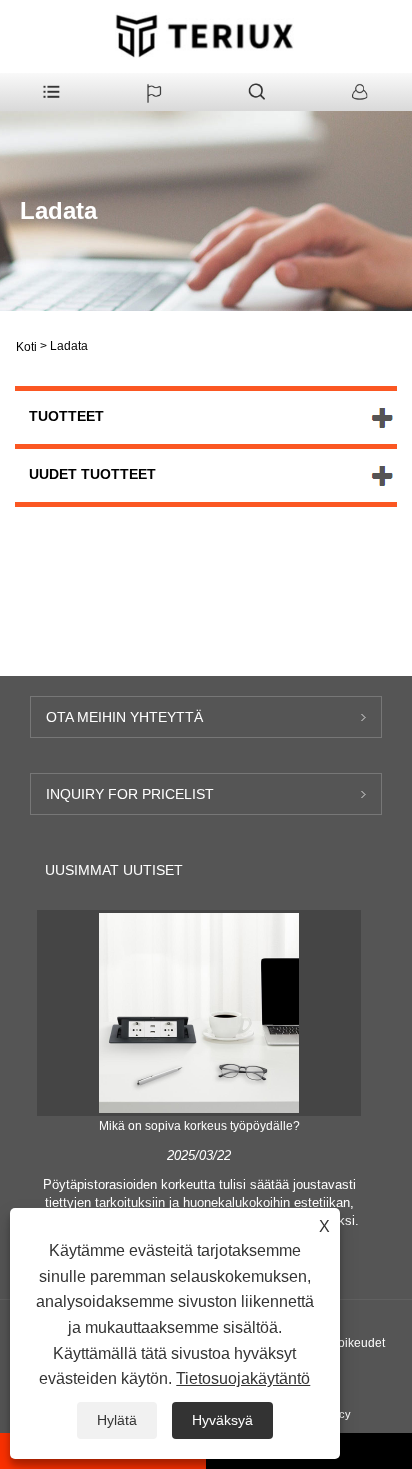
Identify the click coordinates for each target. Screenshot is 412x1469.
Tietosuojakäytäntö (243, 1378)
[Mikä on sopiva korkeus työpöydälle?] (199, 1012)
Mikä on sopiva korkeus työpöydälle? (199, 1126)
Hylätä (117, 1420)
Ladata (69, 346)
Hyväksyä (222, 1420)
